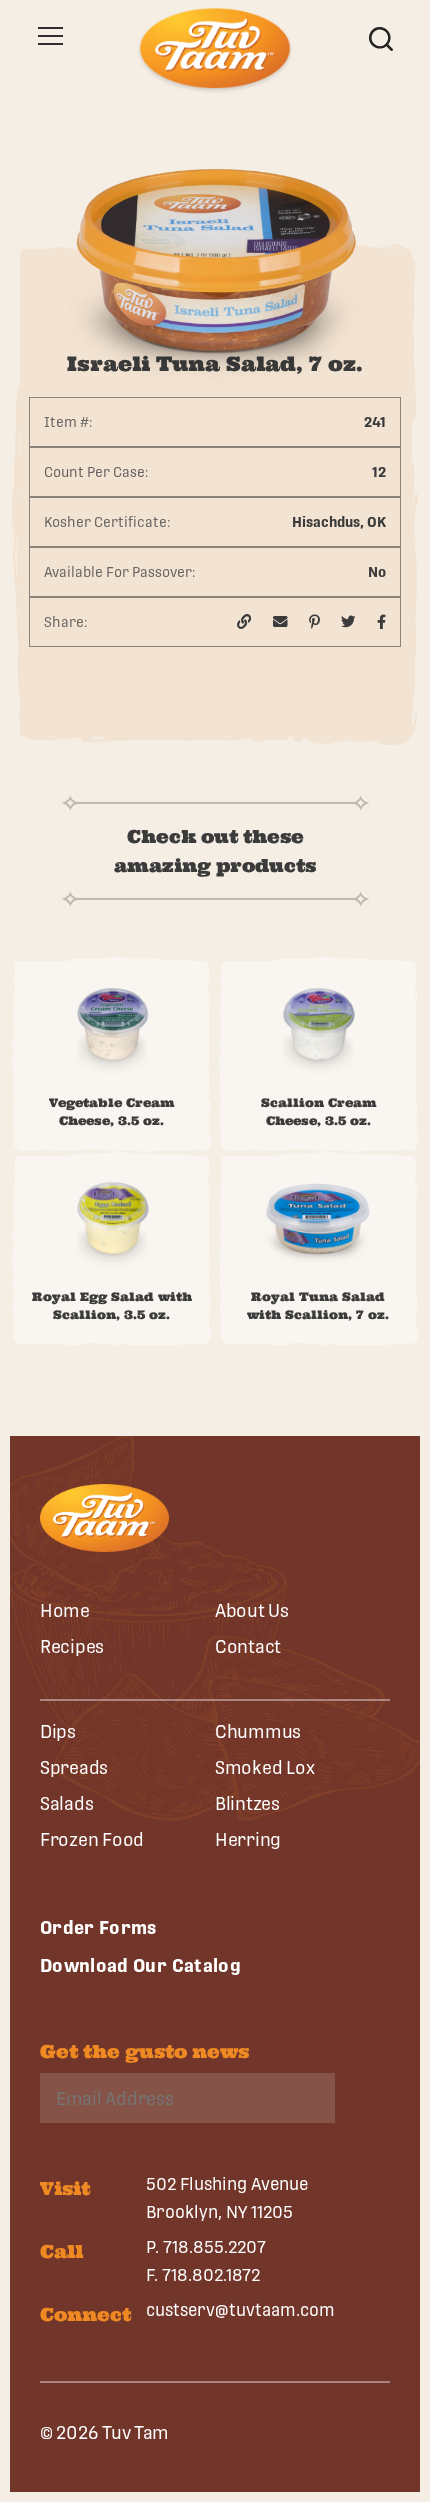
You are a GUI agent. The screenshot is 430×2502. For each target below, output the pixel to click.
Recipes (72, 1646)
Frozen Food (92, 1839)
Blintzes (247, 1803)
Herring (248, 1839)
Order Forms (98, 1927)
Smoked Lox (264, 1767)
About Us (252, 1610)
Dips (58, 1731)
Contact (248, 1646)
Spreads (74, 1767)
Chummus (258, 1731)
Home (65, 1610)
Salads (66, 1803)
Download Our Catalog (140, 1965)
